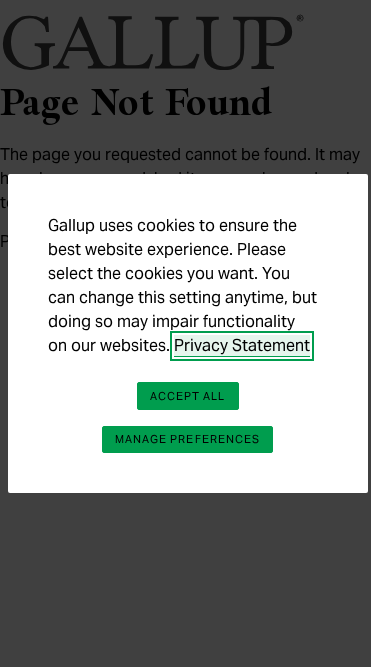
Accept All (188, 396)
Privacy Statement (242, 345)
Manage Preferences (188, 439)
